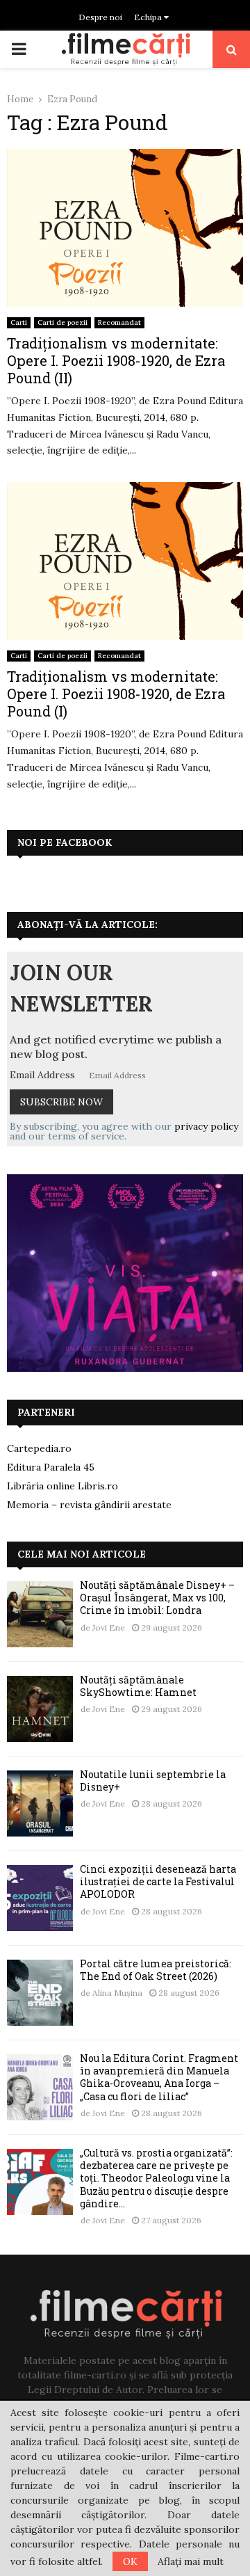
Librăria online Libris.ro (62, 1486)
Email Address (42, 1075)
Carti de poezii (62, 322)
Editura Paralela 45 (51, 1467)
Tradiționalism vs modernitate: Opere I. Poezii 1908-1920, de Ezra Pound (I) (116, 694)
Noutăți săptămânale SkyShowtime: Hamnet (138, 1686)
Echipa (149, 17)
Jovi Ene (109, 1627)
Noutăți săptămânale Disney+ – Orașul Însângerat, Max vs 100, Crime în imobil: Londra (157, 1598)
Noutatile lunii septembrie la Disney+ (153, 1781)
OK (130, 2561)
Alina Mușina (117, 1993)
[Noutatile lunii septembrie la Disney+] (40, 1803)
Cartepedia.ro (39, 1448)
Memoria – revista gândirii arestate (89, 1505)
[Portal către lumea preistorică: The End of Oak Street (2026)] (40, 1993)
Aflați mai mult (191, 2561)
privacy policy (206, 1126)
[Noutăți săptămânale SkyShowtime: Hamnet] (40, 1709)
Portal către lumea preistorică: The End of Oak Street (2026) (156, 1970)
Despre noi (100, 17)
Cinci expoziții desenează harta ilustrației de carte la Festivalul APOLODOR (158, 1881)
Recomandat (119, 322)
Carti (19, 322)
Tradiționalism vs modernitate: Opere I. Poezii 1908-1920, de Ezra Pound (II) (116, 360)
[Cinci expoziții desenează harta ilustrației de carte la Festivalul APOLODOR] (40, 1898)
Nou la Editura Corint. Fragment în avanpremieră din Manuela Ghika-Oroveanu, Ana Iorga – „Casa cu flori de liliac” (159, 2077)
